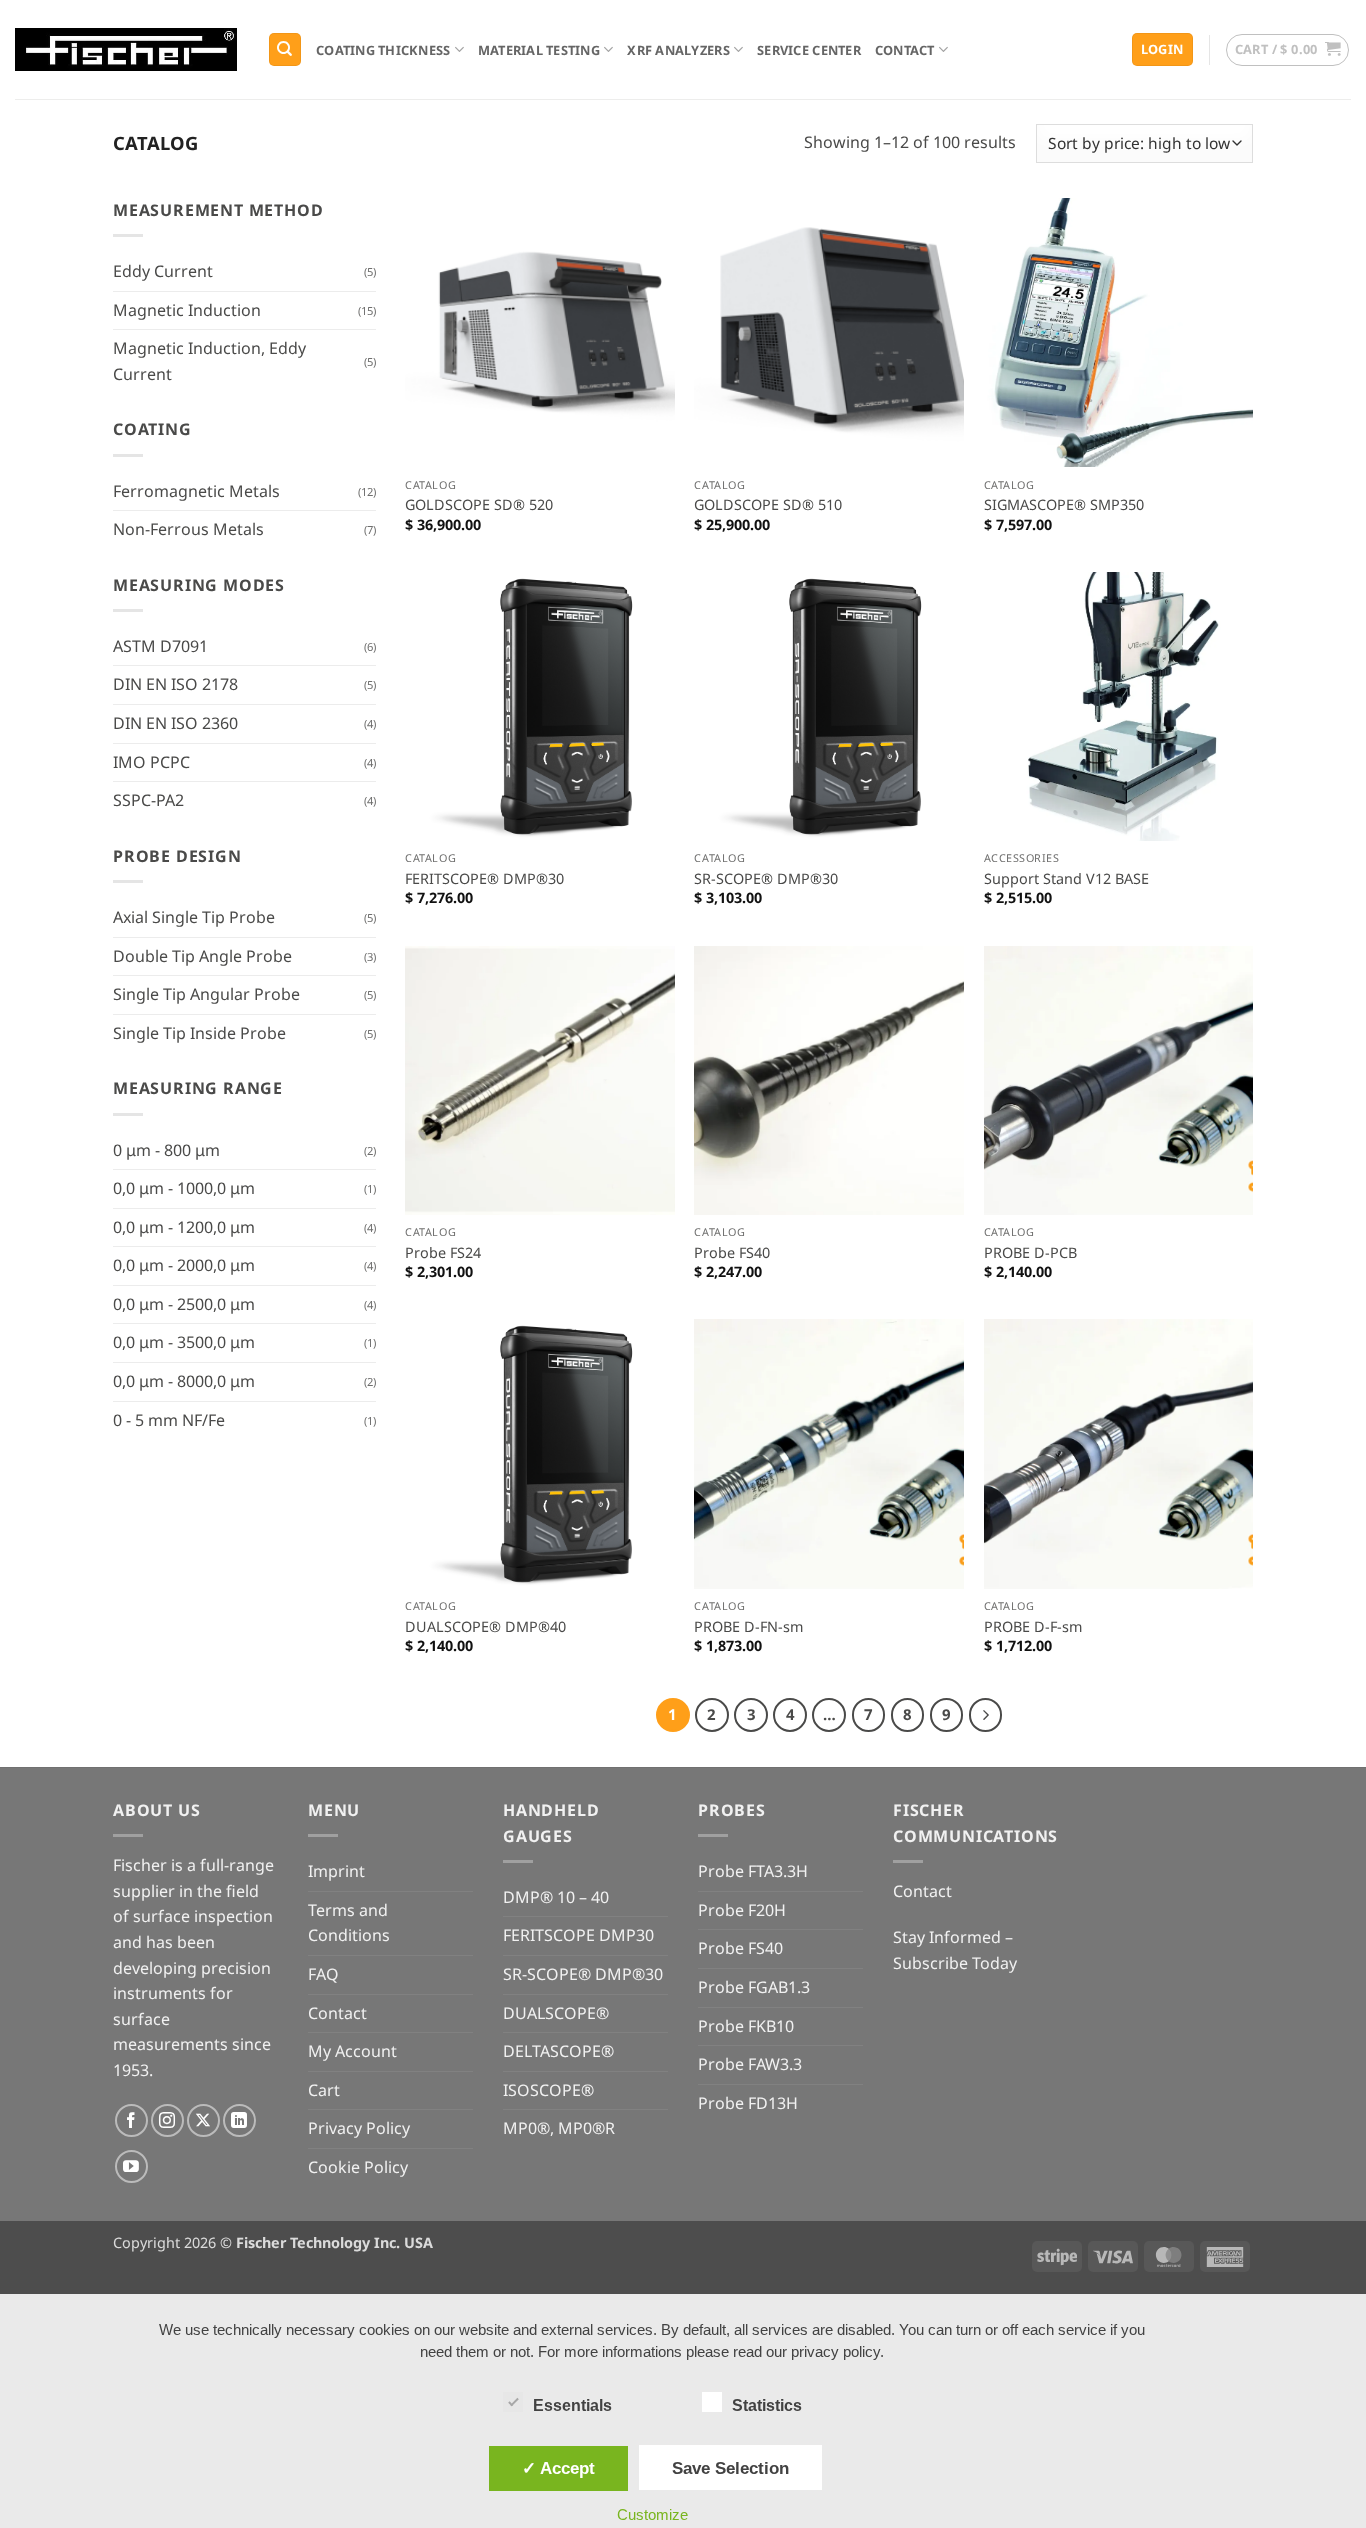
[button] (1162, 49)
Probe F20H (742, 1910)
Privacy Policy (359, 2128)
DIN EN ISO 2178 (175, 684)
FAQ (323, 1974)
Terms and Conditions (349, 1923)
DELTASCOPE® (558, 2051)
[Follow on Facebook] (131, 2120)
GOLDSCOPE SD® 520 (479, 505)
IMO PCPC (151, 762)
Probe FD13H (748, 2103)
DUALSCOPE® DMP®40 (485, 1627)
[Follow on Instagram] (167, 2120)
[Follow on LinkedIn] (239, 2120)
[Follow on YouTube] (131, 2166)
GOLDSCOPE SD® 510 (768, 505)
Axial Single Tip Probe (194, 917)
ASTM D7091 (160, 646)
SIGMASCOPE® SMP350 (1064, 505)
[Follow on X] (203, 2120)
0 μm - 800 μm (166, 1150)
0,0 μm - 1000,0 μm (184, 1188)
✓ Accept (558, 2468)
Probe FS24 (443, 1253)
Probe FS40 (732, 1253)
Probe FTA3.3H (753, 1871)
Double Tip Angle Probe (202, 956)
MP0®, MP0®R (559, 2128)
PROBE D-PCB (1030, 1253)
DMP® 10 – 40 (556, 1897)
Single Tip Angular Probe (206, 994)
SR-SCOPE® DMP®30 (766, 879)
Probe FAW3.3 (750, 2064)
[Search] (285, 49)
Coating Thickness (383, 50)
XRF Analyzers (678, 50)
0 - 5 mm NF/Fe (169, 1420)
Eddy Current (163, 271)
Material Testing (539, 50)
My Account (352, 2051)
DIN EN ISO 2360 (175, 723)
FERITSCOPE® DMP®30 (484, 879)
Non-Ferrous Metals (188, 529)
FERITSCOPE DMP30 (578, 1935)
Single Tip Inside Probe (199, 1033)
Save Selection (730, 2468)
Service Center (809, 50)
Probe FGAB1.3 (754, 1987)
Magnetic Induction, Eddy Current (209, 361)
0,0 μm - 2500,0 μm (184, 1304)
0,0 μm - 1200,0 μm (184, 1227)
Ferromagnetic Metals (196, 491)
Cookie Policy (358, 2167)
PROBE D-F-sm (1033, 1627)
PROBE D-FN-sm (748, 1627)
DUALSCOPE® (556, 2013)
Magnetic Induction (187, 310)
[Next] (986, 1715)
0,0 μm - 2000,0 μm (184, 1265)
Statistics (767, 2405)
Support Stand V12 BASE (1066, 879)
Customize (652, 2514)
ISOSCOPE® (548, 2090)
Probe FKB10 (746, 2026)
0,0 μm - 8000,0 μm (184, 1381)
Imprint (336, 1871)
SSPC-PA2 (148, 800)
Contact (905, 50)
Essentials (572, 2405)
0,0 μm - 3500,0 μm (184, 1342)
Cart (324, 2090)
